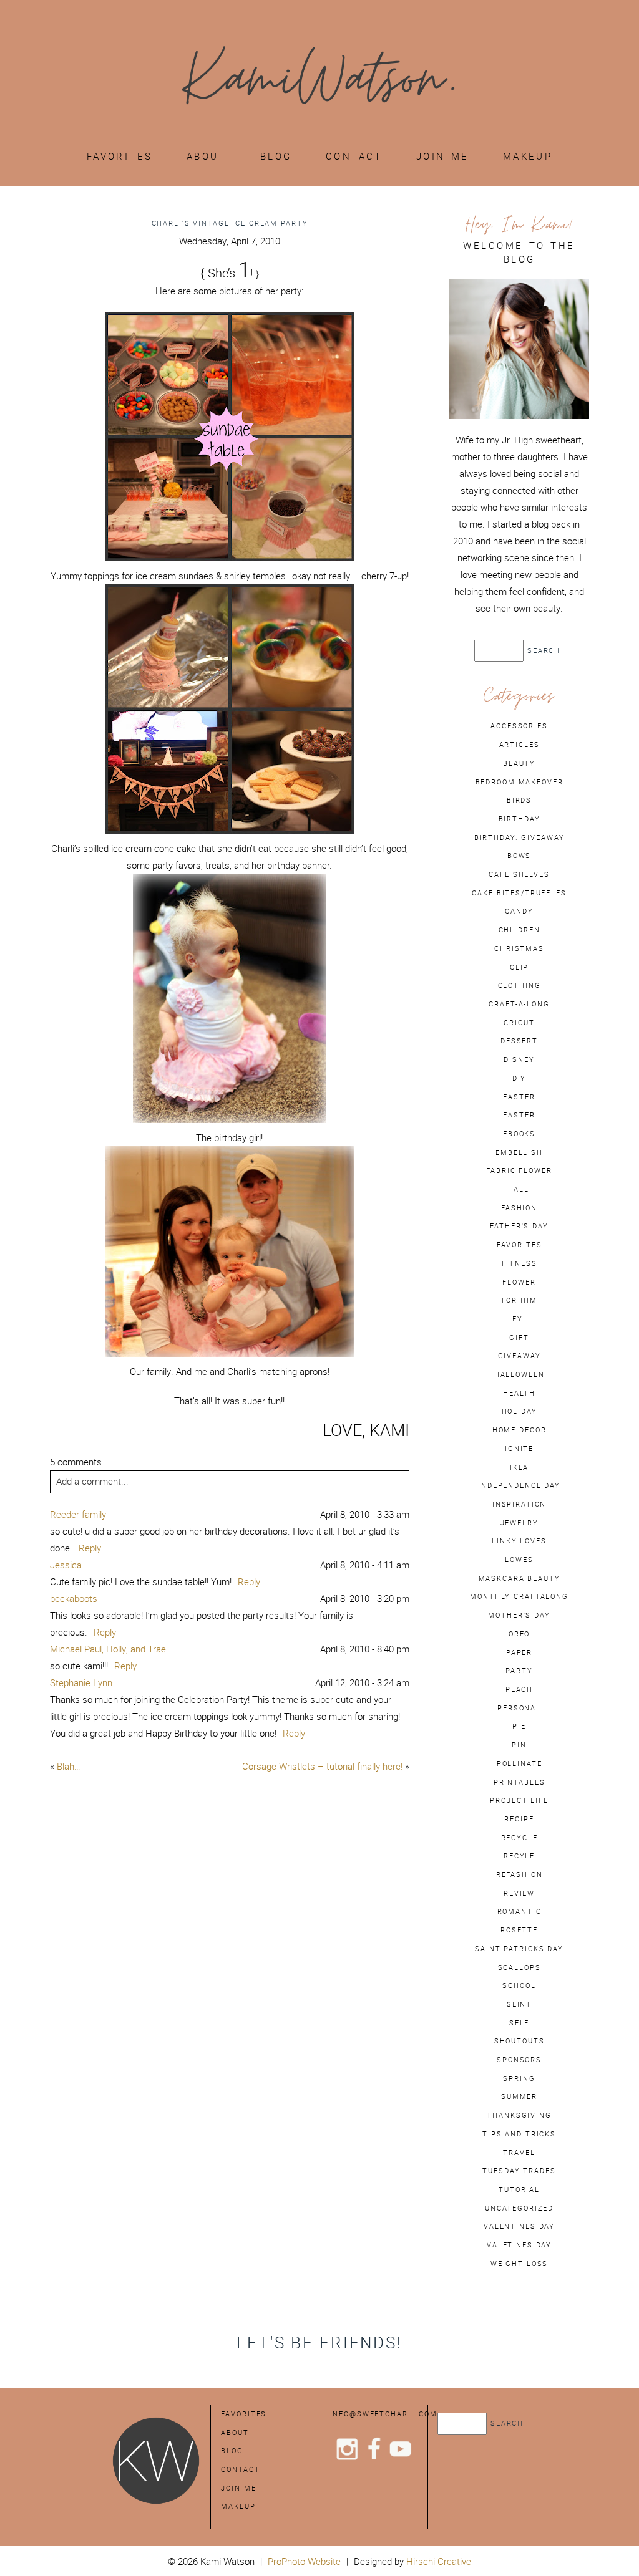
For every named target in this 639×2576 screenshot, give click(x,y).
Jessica (66, 1565)
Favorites (120, 156)
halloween (519, 1374)
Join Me (443, 156)
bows (519, 856)
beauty (519, 763)
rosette (519, 1930)
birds (519, 800)
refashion (519, 1874)
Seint (519, 2004)
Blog (276, 156)
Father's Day (519, 1226)
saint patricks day (519, 1949)
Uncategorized (519, 2208)
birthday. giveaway (519, 837)
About (207, 156)
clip (519, 967)
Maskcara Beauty (519, 1578)
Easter (519, 1115)
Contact (354, 156)
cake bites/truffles (519, 893)
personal (519, 1708)
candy (519, 911)
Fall (519, 1189)
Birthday (519, 819)
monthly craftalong (519, 1596)
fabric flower (519, 1170)
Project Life (519, 1800)
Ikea (519, 1467)
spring (519, 2078)
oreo (519, 1634)
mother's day (519, 1615)
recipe (519, 1819)
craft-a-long (519, 1004)
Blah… (69, 1766)
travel (519, 2153)
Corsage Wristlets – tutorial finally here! (322, 1766)
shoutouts (519, 2041)
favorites (519, 1245)
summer (519, 2096)
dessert (519, 1041)
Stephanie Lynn (81, 1683)
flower (519, 1282)
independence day (519, 1485)
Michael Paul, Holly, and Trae (108, 1649)
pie (519, 1726)
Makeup (528, 156)
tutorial (519, 2189)
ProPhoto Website (304, 2561)
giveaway (519, 1356)
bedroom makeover (519, 782)
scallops (519, 1967)
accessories (519, 726)
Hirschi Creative (439, 2561)
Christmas (519, 948)
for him (519, 1300)
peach (519, 1689)
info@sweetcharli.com (384, 2414)
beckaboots (74, 1599)
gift (519, 1338)
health (519, 1393)
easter (519, 1097)
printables (519, 1782)
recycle (519, 1838)
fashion (519, 1208)
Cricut (519, 1023)
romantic (519, 1911)
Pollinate (519, 1763)
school (519, 1985)
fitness (519, 1263)
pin (519, 1745)
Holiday (519, 1411)
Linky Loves (519, 1541)
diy (519, 1078)
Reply (90, 1548)
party (519, 1671)
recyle (519, 1856)
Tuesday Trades (519, 2171)
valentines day (519, 2226)
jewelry (519, 1523)
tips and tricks (519, 2134)
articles (519, 745)
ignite (519, 1449)
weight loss (519, 2264)
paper (519, 1652)
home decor (519, 1430)
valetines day (519, 2245)
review (519, 1893)
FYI (519, 1319)
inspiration (519, 1504)
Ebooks (519, 1134)
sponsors (519, 2060)
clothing (519, 985)
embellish (519, 1152)
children (519, 930)
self (519, 2023)
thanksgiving (519, 2115)
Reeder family (78, 1514)
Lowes (519, 1560)
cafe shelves (519, 874)
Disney (519, 1059)
